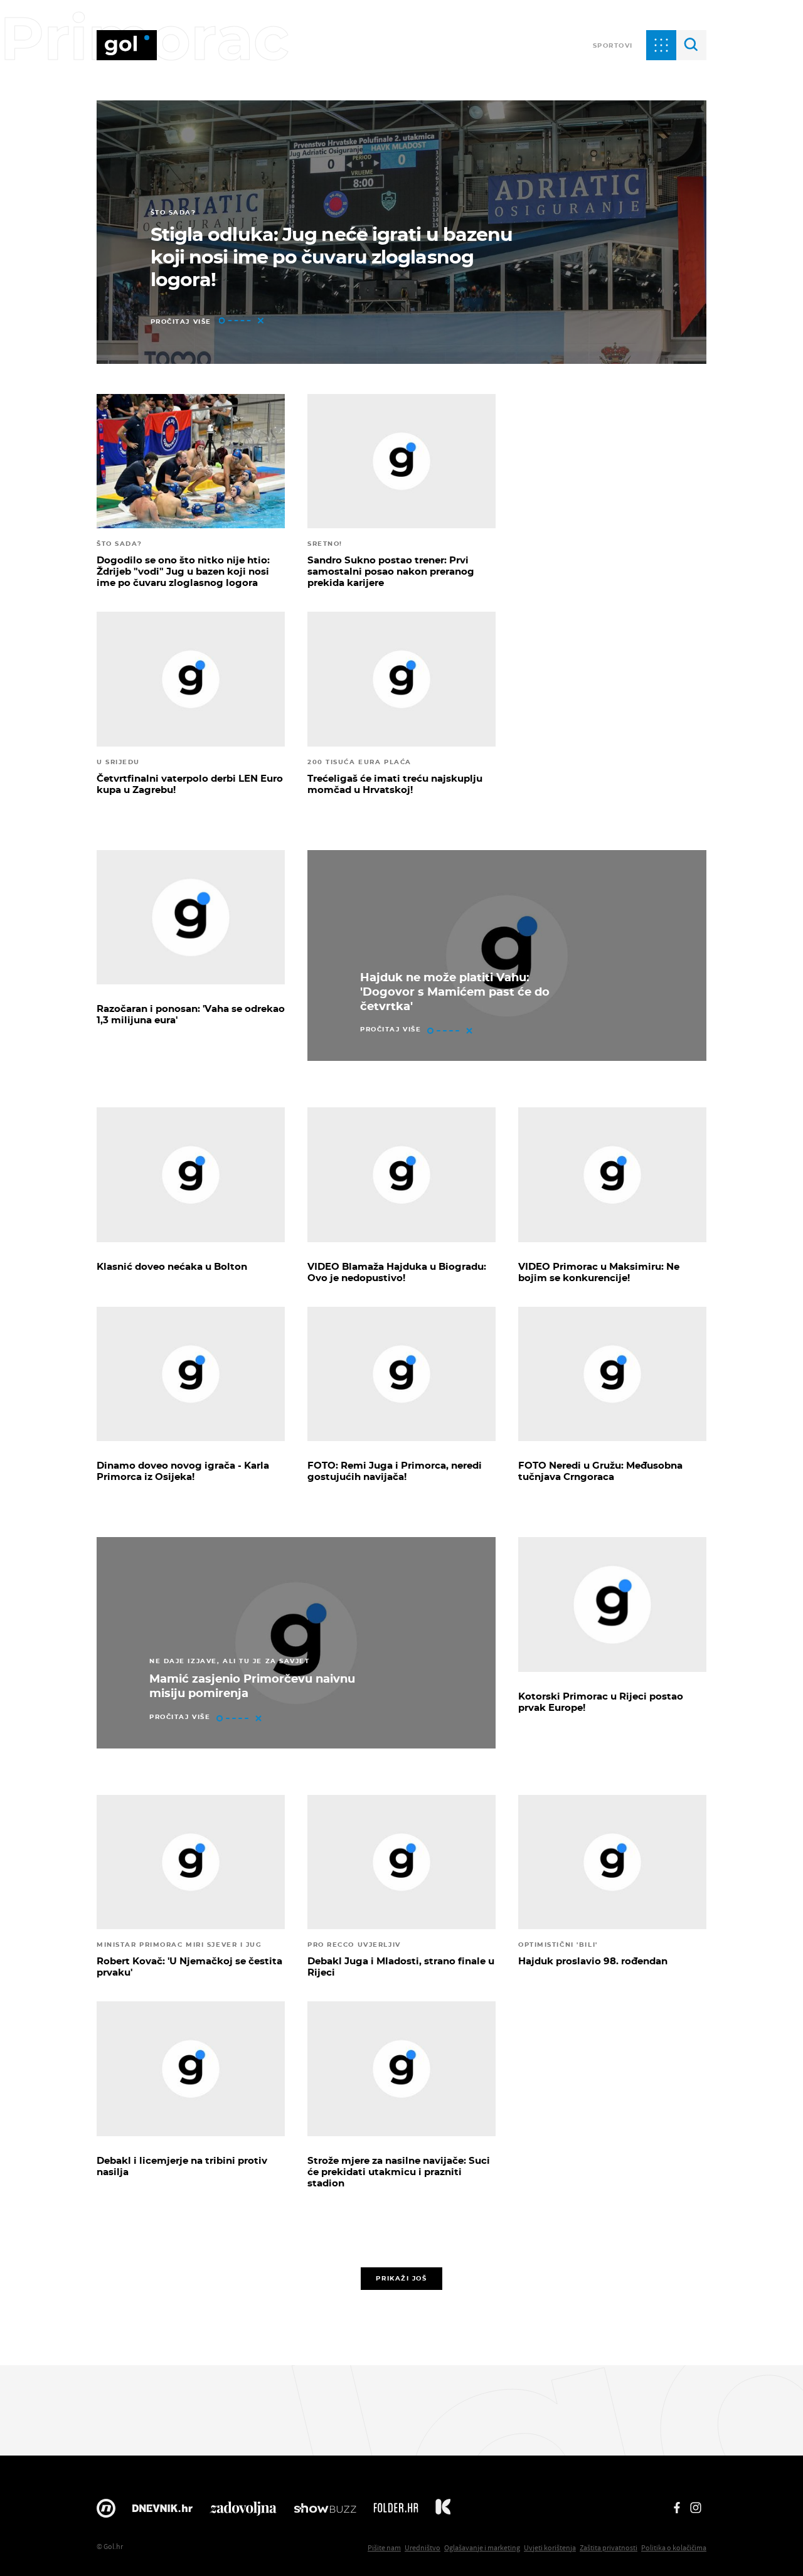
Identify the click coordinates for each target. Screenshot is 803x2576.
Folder (396, 2511)
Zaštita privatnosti (609, 2547)
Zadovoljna (243, 2511)
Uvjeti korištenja (550, 2547)
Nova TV (106, 2511)
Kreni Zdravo (443, 2511)
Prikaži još (401, 2278)
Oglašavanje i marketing (482, 2547)
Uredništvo (423, 2547)
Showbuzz (325, 2511)
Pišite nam (384, 2547)
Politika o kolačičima (674, 2547)
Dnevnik (162, 2511)
